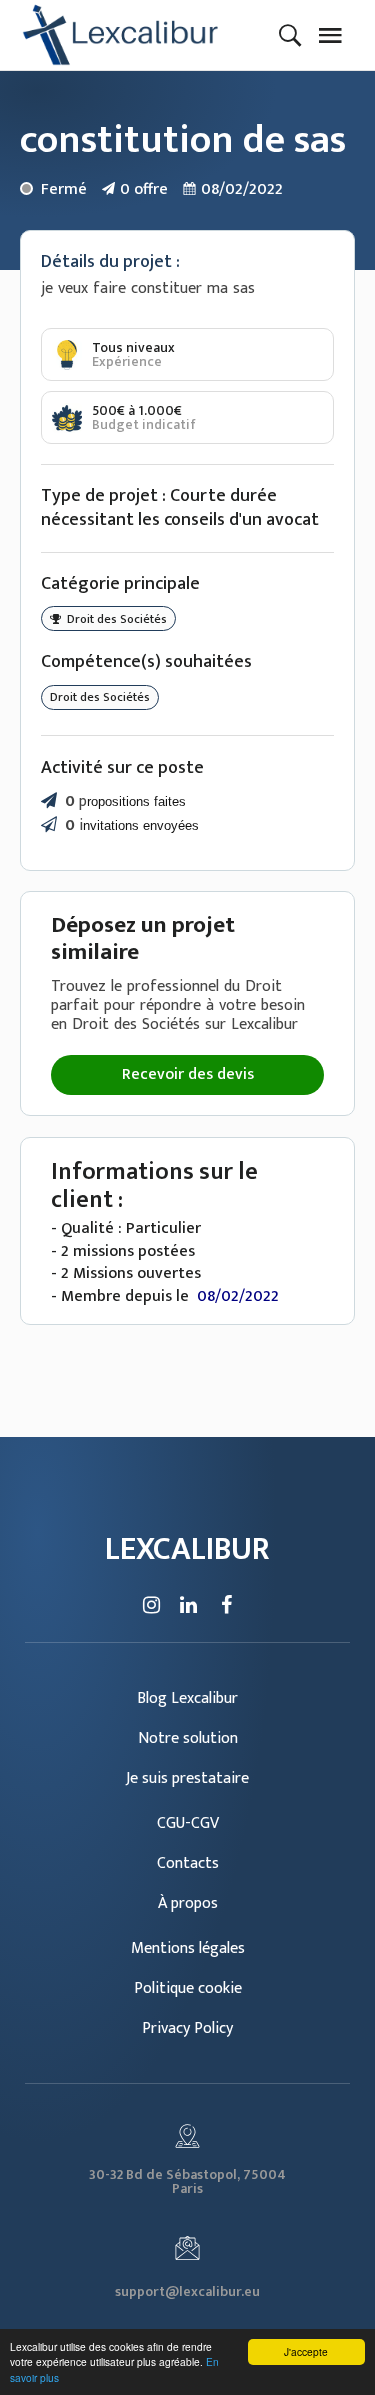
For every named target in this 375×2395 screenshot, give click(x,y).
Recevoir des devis (188, 1074)
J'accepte (306, 2351)
